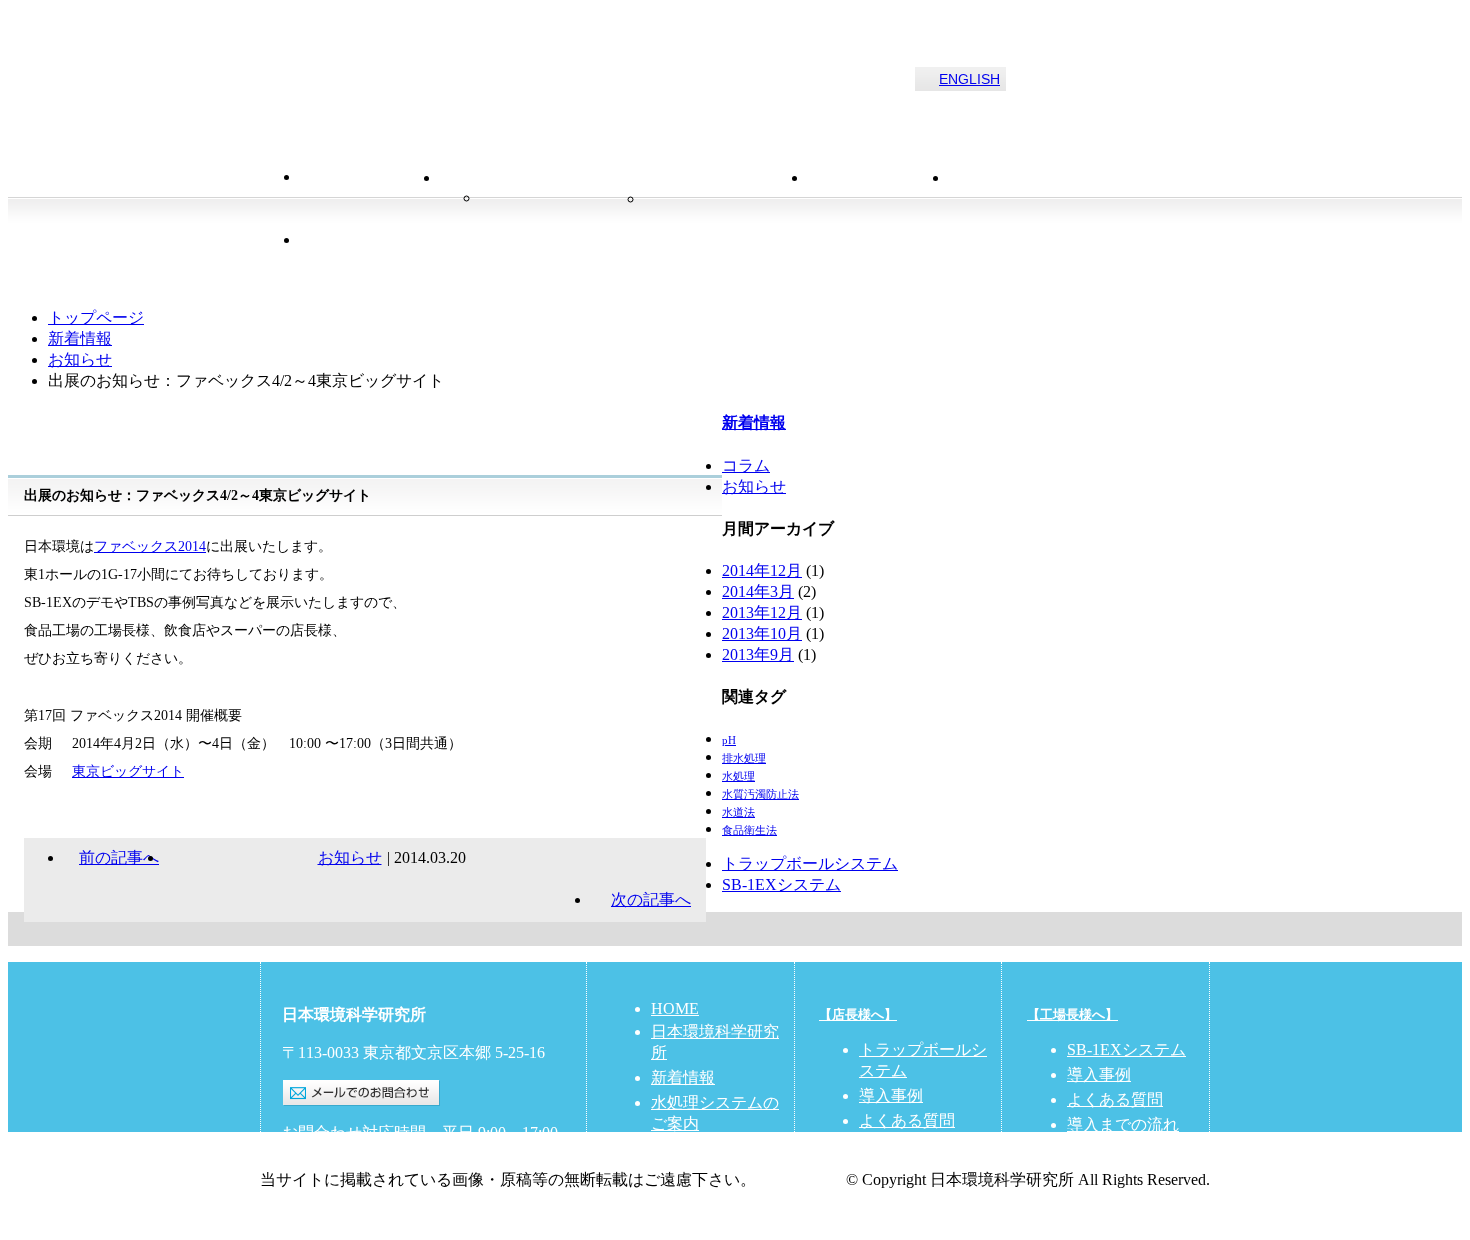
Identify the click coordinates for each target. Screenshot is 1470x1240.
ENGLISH (969, 79)
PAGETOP (735, 929)
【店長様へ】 (858, 1014)
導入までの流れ (1123, 1124)
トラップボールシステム (562, 209)
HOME (370, 199)
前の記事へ (119, 857)
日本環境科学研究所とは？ (400, 261)
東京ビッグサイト (128, 771)
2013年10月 (762, 633)
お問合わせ (1019, 199)
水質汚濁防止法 (760, 794)
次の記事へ (651, 899)
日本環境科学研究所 (414, 71)
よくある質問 (907, 1120)
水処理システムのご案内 (644, 178)
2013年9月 (758, 654)
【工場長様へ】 (1072, 1014)
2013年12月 (762, 612)
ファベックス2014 (150, 546)
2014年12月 (762, 570)
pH (729, 740)
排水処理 (744, 758)
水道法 (738, 812)
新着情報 (878, 199)
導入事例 (891, 1095)
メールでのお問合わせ (361, 1093)
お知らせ (80, 359)
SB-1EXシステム (781, 884)
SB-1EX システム (726, 209)
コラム (746, 465)
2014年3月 (758, 591)
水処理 (738, 776)
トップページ (96, 317)
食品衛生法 (749, 830)
